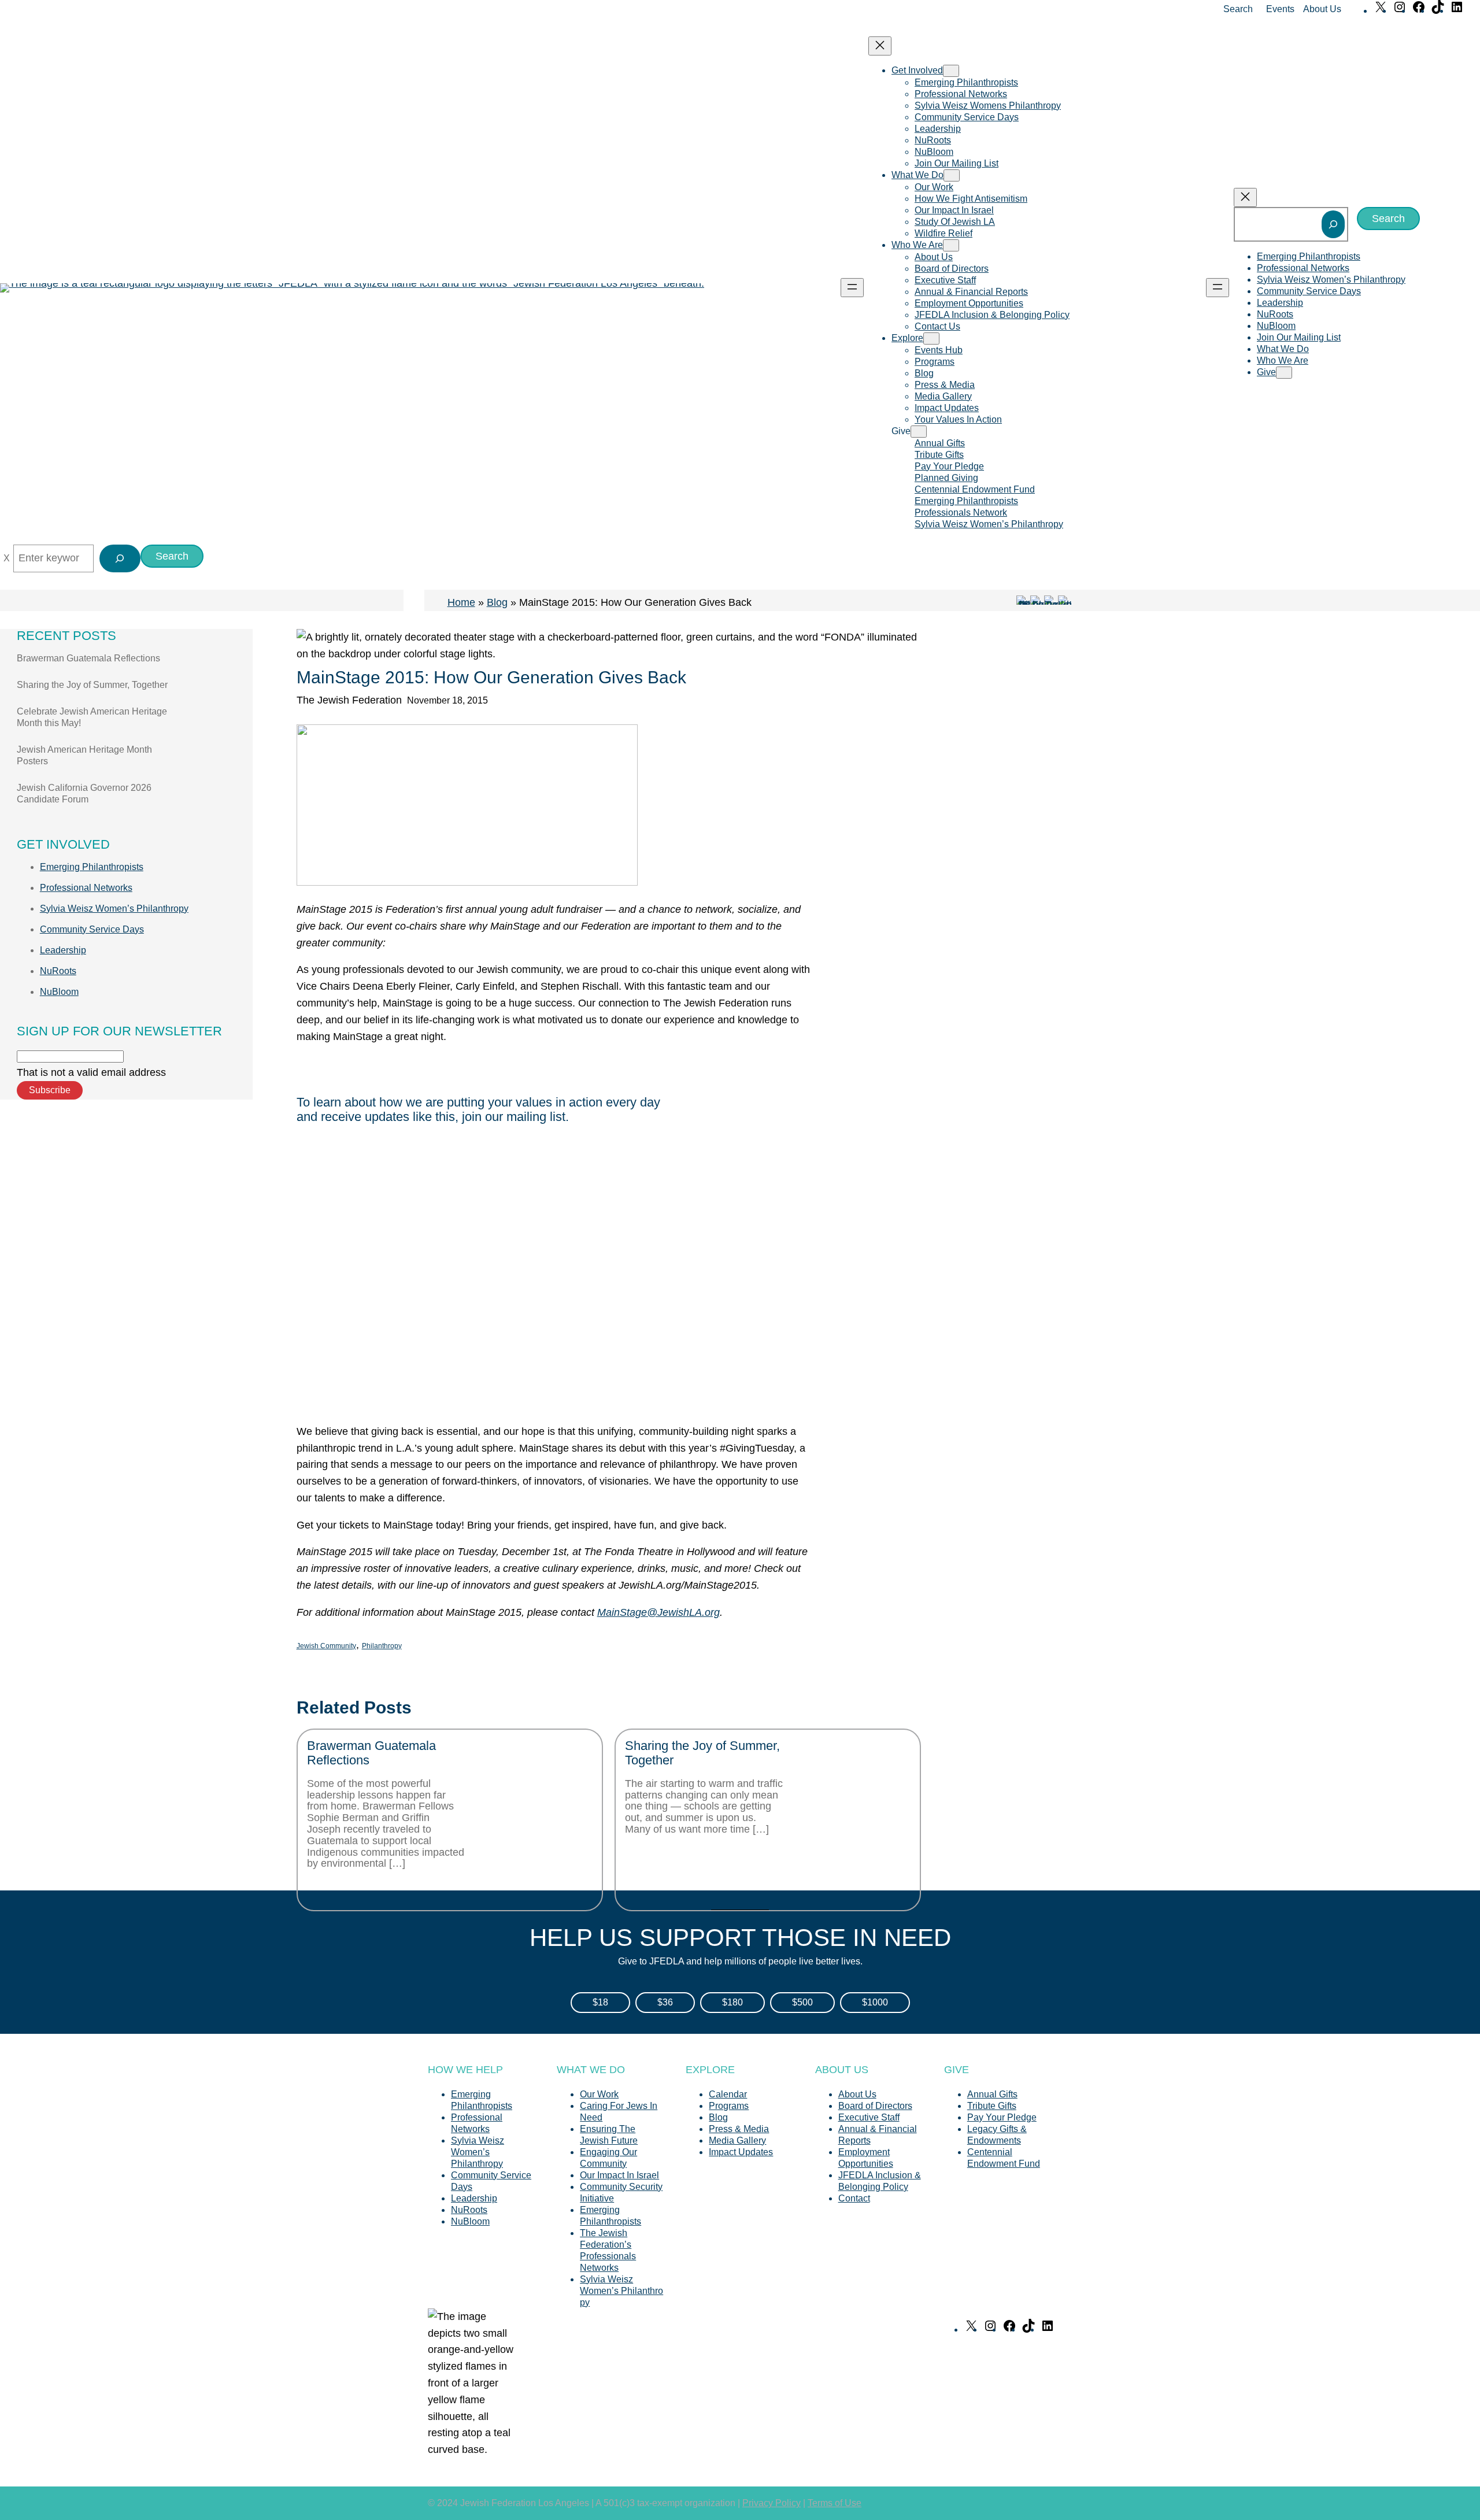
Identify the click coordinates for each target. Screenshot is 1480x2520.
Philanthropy (382, 1646)
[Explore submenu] (931, 338)
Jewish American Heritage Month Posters (84, 755)
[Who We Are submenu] (951, 245)
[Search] (1333, 224)
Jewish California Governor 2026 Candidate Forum (84, 793)
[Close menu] (880, 46)
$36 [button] (665, 2002)
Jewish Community (326, 1646)
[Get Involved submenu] (951, 71)
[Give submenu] (919, 432)
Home (461, 602)
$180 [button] (732, 2002)
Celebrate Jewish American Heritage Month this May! (92, 717)
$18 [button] (600, 2002)
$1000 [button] (875, 2002)
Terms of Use (835, 2503)
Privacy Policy (772, 2503)
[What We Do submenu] (952, 175)
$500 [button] (802, 2002)
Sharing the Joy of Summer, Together (92, 685)
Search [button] (1238, 9)
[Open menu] (852, 288)
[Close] (7, 558)
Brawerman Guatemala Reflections (88, 658)
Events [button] (1280, 9)
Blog (497, 602)
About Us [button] (1322, 9)
